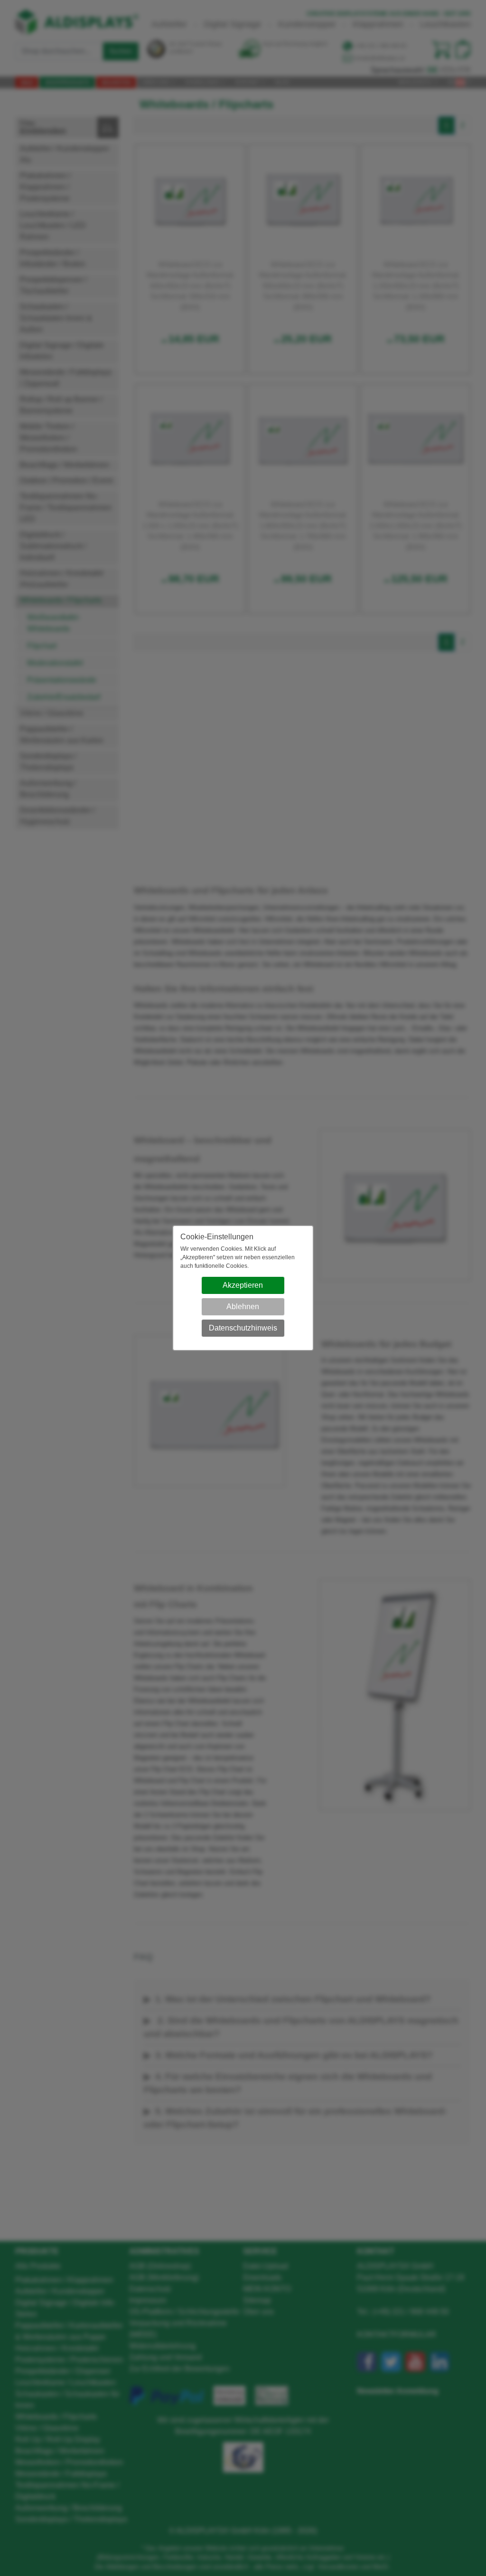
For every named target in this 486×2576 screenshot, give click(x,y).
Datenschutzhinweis (243, 1328)
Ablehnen (243, 1307)
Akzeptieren (243, 1285)
